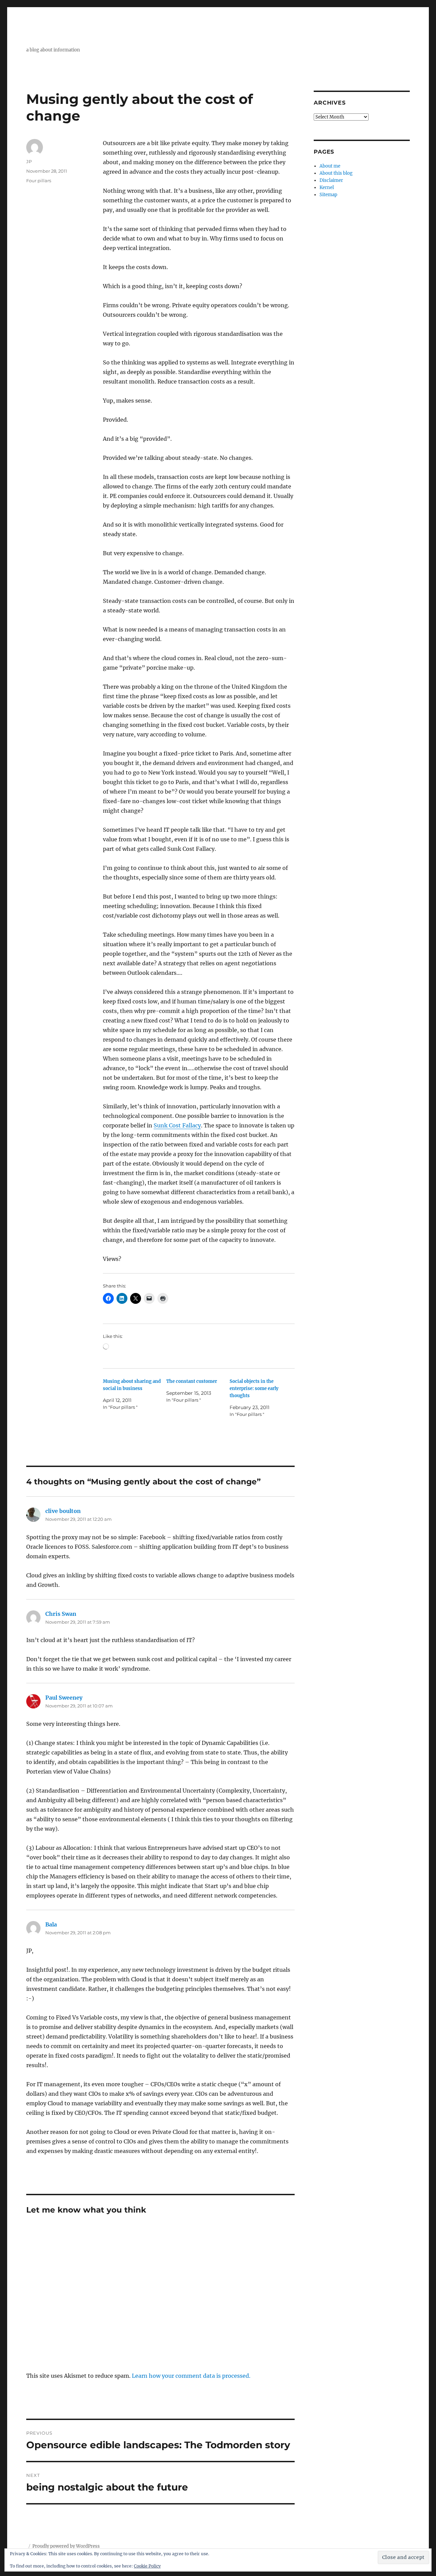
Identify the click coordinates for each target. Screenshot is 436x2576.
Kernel (327, 188)
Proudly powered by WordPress (66, 2546)
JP (29, 161)
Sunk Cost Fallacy (177, 1125)
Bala (51, 1924)
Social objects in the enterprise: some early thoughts (254, 1388)
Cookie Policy (147, 2566)
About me (330, 166)
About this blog (336, 173)
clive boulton (63, 1511)
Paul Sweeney (64, 1698)
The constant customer (192, 1381)
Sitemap (328, 195)
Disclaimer (331, 180)
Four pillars (39, 181)
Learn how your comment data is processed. (191, 2376)
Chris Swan (61, 1614)
